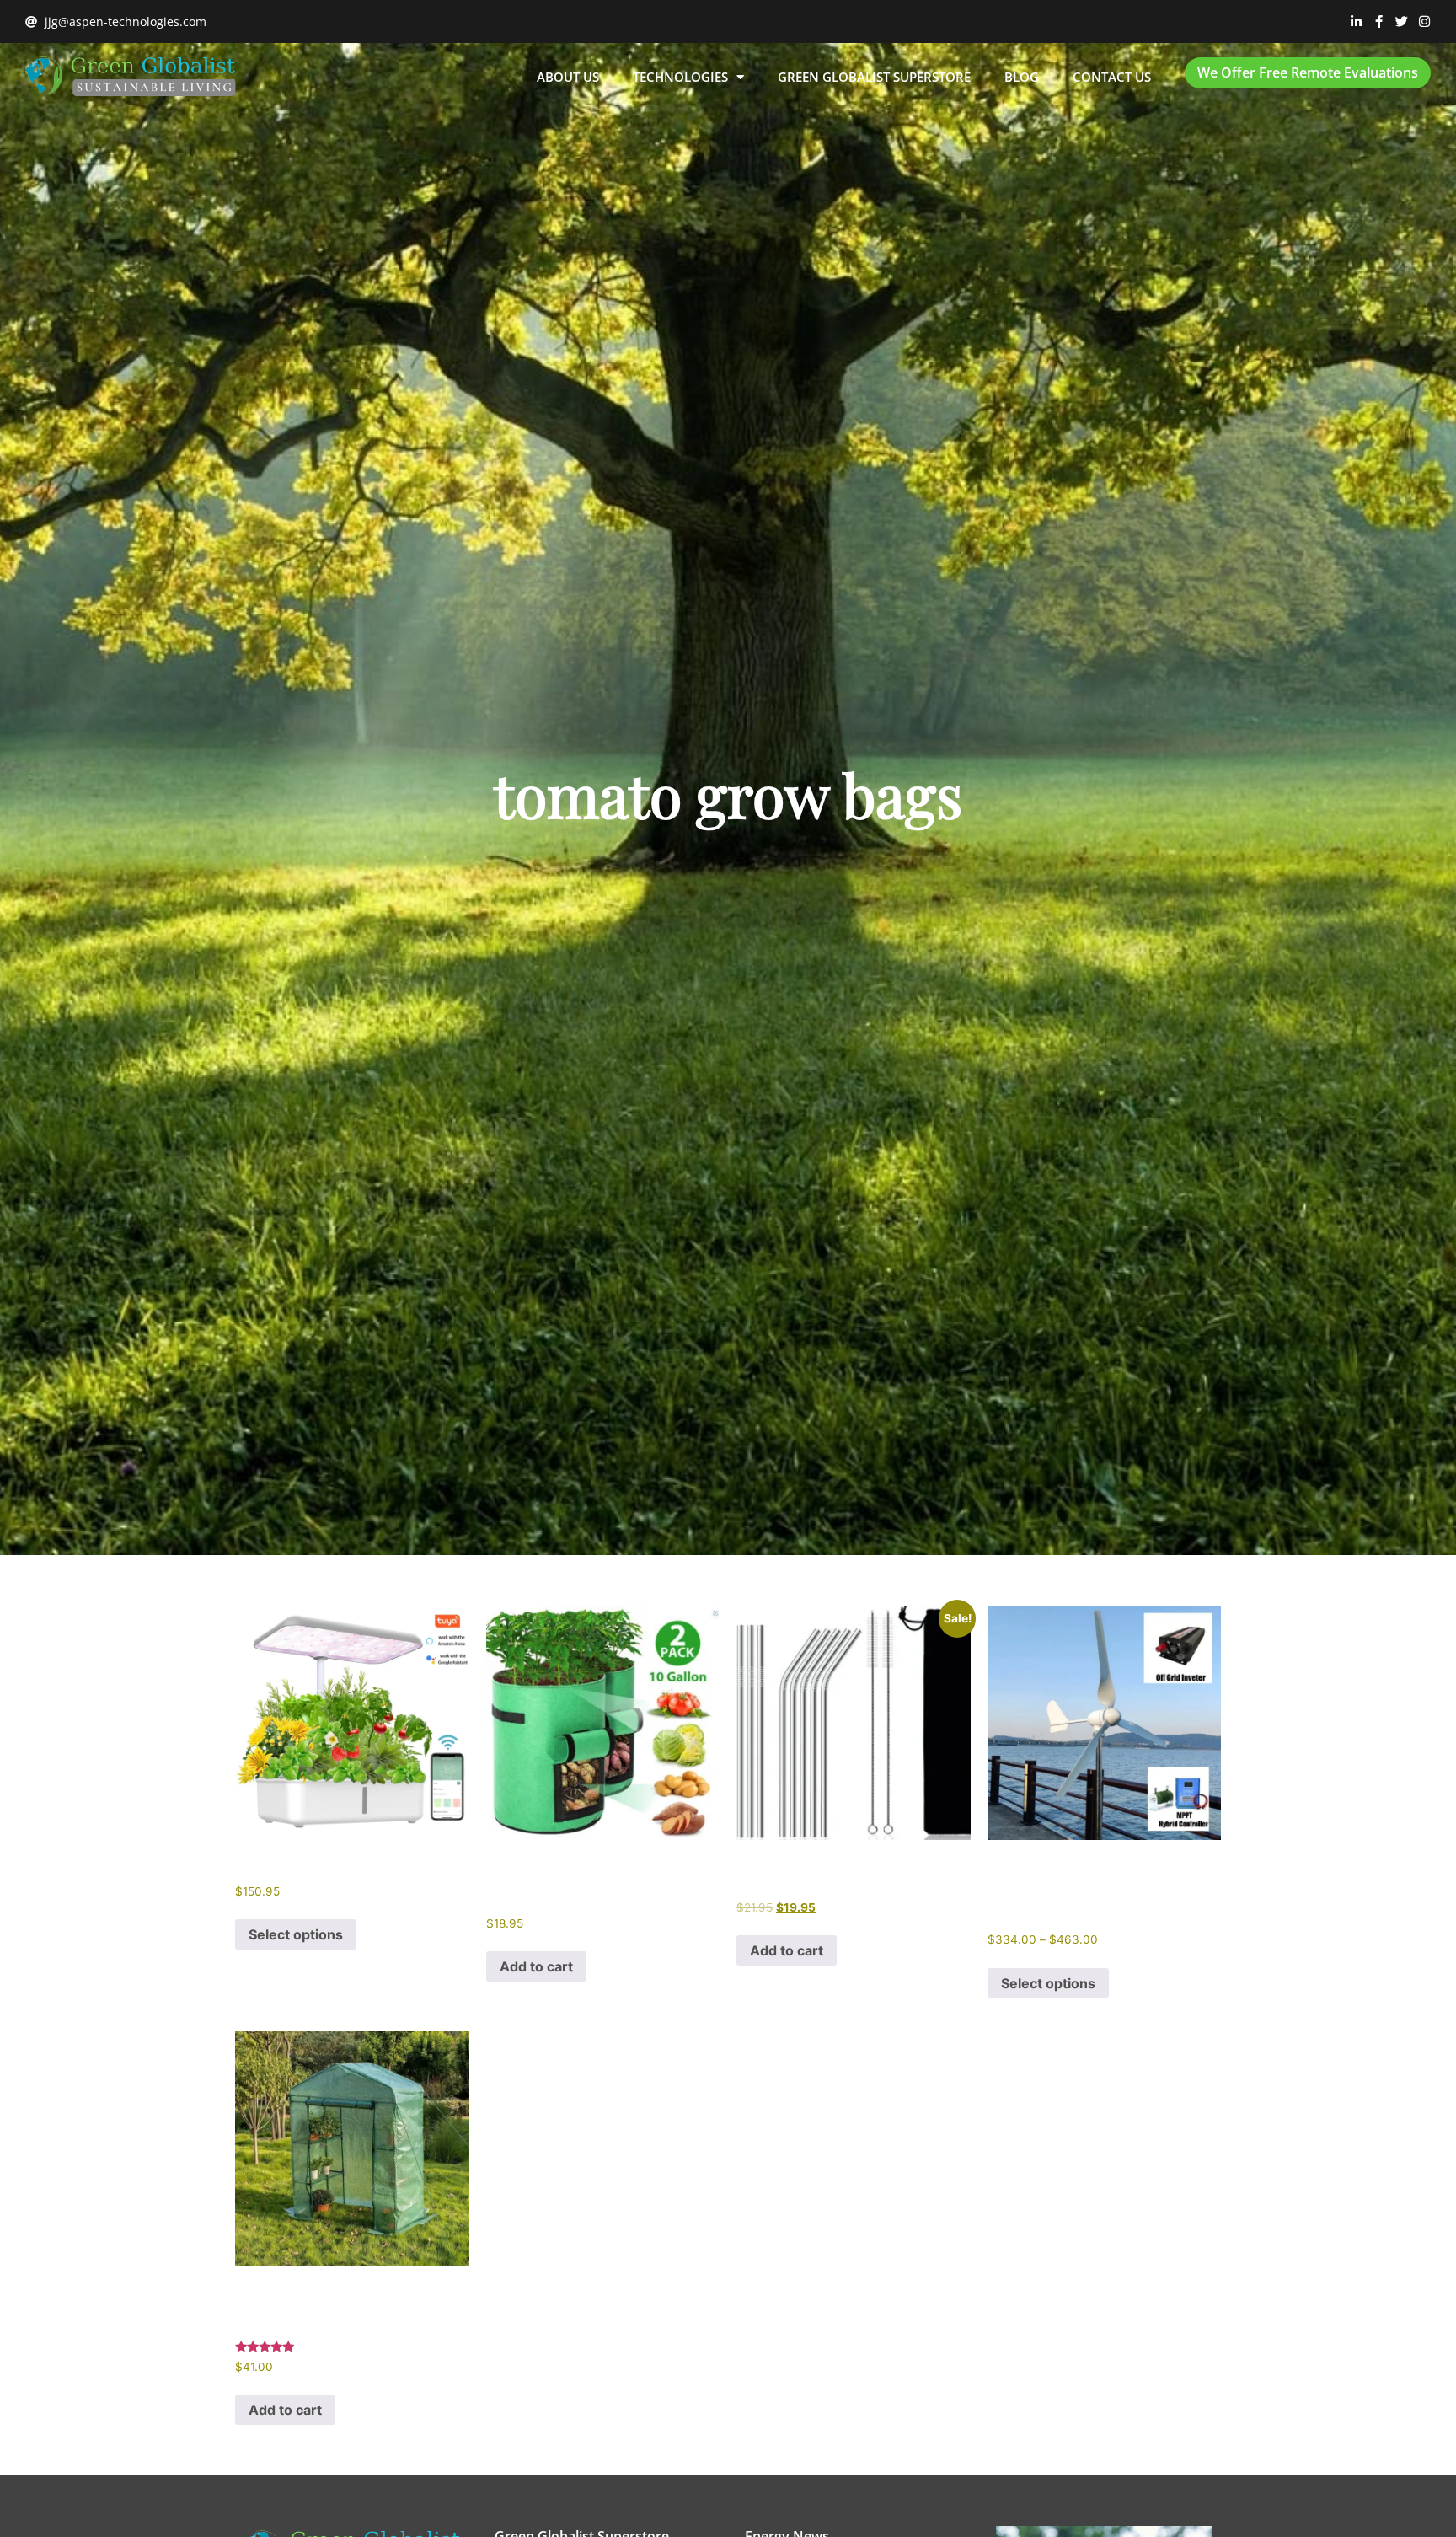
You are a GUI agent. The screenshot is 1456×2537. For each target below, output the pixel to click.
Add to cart (536, 1966)
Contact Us (1112, 77)
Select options (296, 1934)
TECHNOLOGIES (680, 77)
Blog (1022, 77)
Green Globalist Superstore (874, 77)
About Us (568, 77)
